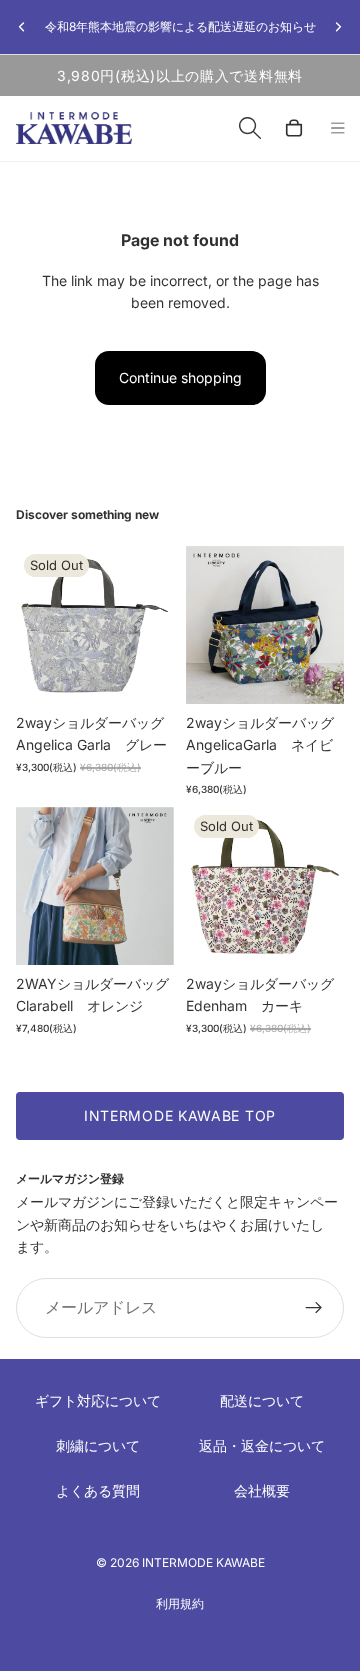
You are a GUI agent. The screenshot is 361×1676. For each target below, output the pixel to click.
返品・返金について (262, 1445)
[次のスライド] (338, 27)
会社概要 (262, 1490)
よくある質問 (98, 1490)
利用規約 (180, 1603)
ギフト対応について (98, 1400)
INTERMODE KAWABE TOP (180, 1115)
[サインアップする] (314, 1308)
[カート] (294, 128)
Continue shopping (180, 377)
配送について (262, 1400)
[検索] (250, 128)
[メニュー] (338, 129)
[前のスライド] (22, 27)
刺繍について (98, 1445)
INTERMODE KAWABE (203, 1562)
